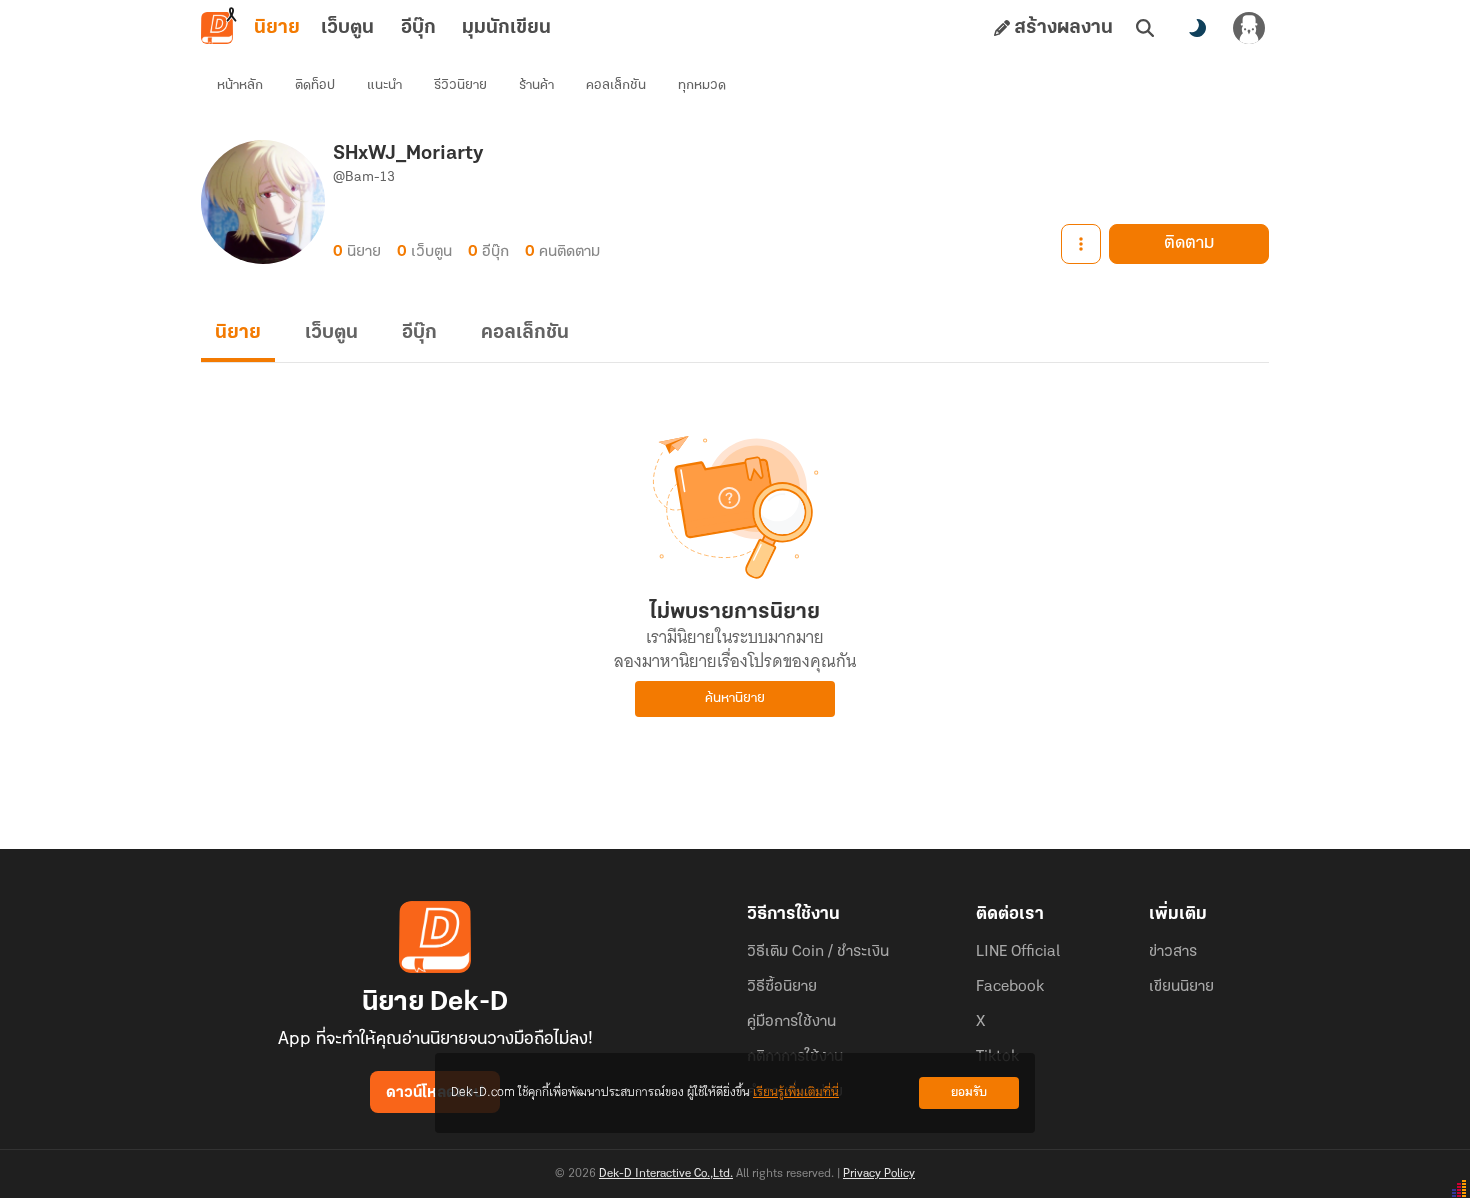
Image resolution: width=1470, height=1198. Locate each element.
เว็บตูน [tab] (347, 28)
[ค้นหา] (1145, 28)
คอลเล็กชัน (616, 85)
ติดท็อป (315, 85)
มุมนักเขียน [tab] (506, 28)
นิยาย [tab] (277, 28)
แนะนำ (384, 85)
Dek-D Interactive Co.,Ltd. (666, 1174)
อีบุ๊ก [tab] (418, 28)
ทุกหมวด (702, 85)
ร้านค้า (536, 85)
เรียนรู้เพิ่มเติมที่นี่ (796, 1092)
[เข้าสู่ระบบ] (1249, 28)
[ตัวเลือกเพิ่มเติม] (1081, 244)
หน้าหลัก (240, 85)
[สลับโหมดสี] (1197, 28)
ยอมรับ (969, 1092)
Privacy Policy (879, 1174)
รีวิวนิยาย (460, 85)
